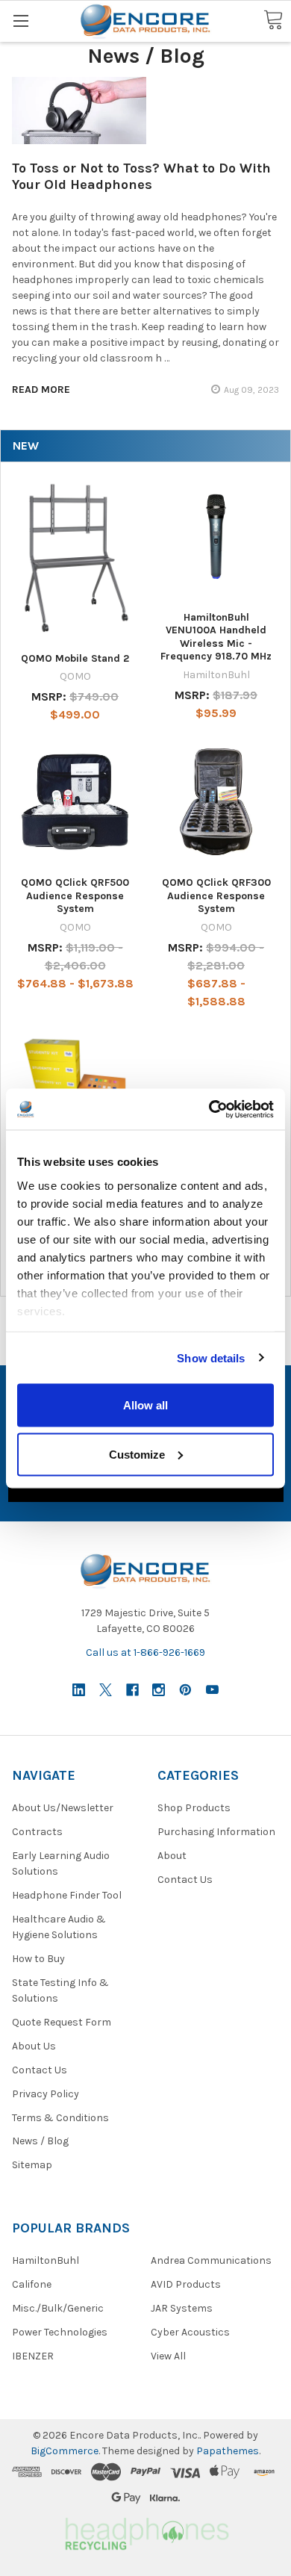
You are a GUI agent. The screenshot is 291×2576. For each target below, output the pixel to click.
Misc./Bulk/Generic (58, 2308)
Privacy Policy (46, 2094)
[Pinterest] (185, 1690)
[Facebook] (132, 1690)
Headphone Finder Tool (67, 1895)
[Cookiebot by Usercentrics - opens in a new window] (209, 1109)
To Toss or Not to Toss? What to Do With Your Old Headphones (141, 177)
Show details (211, 1357)
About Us (34, 2046)
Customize (137, 1454)
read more (41, 389)
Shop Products (194, 1808)
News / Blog (40, 2141)
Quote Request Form (62, 2022)
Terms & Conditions (60, 2118)
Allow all (145, 1405)
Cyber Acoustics (190, 2332)
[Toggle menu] (21, 21)
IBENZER (33, 2356)
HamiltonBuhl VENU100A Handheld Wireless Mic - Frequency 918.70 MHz (216, 637)
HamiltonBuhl (46, 2260)
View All (168, 2356)
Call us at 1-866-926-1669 (145, 1652)
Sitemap (32, 2165)
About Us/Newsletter (63, 1808)
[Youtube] (212, 1690)
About (172, 1856)
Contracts (37, 1832)
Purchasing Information (216, 1832)
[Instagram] (159, 1690)
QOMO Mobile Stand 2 (75, 658)
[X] (106, 1690)
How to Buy (38, 1959)
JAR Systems (182, 2308)
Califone (32, 2284)
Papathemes (228, 2451)
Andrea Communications (211, 2260)
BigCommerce (65, 2451)
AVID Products (186, 2284)
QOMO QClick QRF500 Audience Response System (75, 896)
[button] (145, 2532)
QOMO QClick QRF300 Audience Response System (216, 896)
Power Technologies (60, 2332)
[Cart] (273, 21)
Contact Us (40, 2070)
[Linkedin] (79, 1690)
